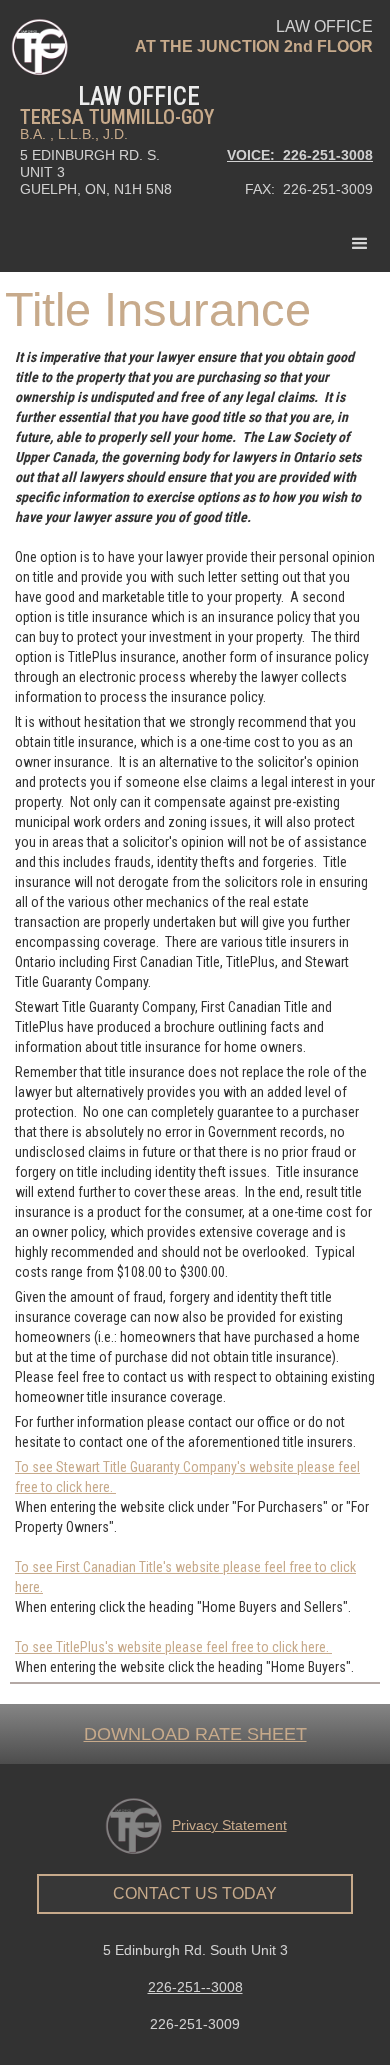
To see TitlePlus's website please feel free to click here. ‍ (173, 1647)
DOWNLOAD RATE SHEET (195, 1734)
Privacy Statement (229, 1825)
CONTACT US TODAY (195, 1893)
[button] (360, 243)
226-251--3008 (195, 1987)
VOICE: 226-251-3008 (300, 155)
